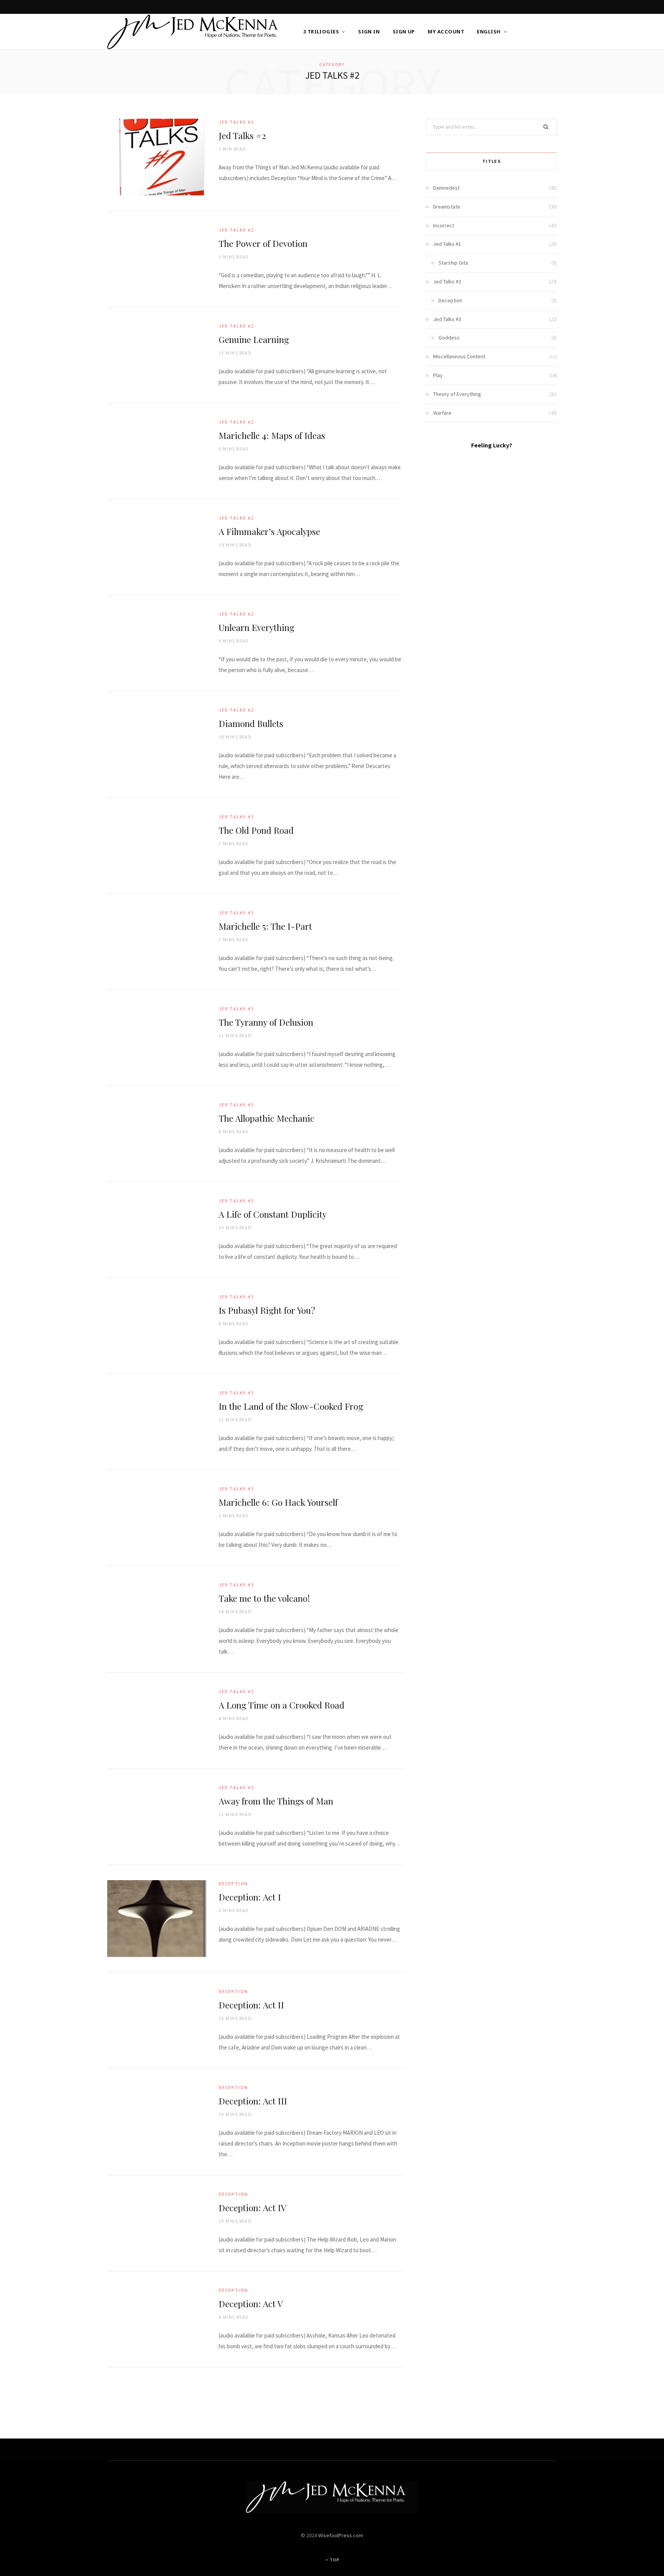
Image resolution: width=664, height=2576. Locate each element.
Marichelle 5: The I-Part (265, 926)
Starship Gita (453, 263)
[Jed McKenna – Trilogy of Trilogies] (193, 32)
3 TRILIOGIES (321, 31)
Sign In (369, 31)
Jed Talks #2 (236, 122)
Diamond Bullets (251, 723)
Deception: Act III (253, 2101)
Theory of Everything (457, 394)
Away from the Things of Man (276, 1801)
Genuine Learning (254, 339)
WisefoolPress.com (341, 2535)
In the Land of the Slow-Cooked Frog (291, 1406)
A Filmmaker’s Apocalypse (269, 531)
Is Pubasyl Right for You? (267, 1310)
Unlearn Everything (256, 627)
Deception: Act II (251, 2005)
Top (334, 2560)
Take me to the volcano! (264, 1598)
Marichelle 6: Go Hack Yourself (278, 1502)
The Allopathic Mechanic (266, 1118)
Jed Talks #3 (447, 319)
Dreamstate (447, 207)
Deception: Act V (251, 2304)
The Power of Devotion (263, 243)
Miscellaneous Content (459, 356)
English (489, 31)
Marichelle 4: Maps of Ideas (272, 435)
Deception (233, 1883)
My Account (446, 31)
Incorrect (444, 225)
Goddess (449, 338)
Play (438, 375)
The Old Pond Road (256, 830)
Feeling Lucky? (492, 445)
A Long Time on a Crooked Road (281, 1705)
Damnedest (446, 188)
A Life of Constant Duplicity (273, 1214)
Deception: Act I (250, 1897)
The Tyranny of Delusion (266, 1022)
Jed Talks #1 (447, 244)
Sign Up (404, 31)
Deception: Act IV (252, 2208)
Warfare (442, 413)
